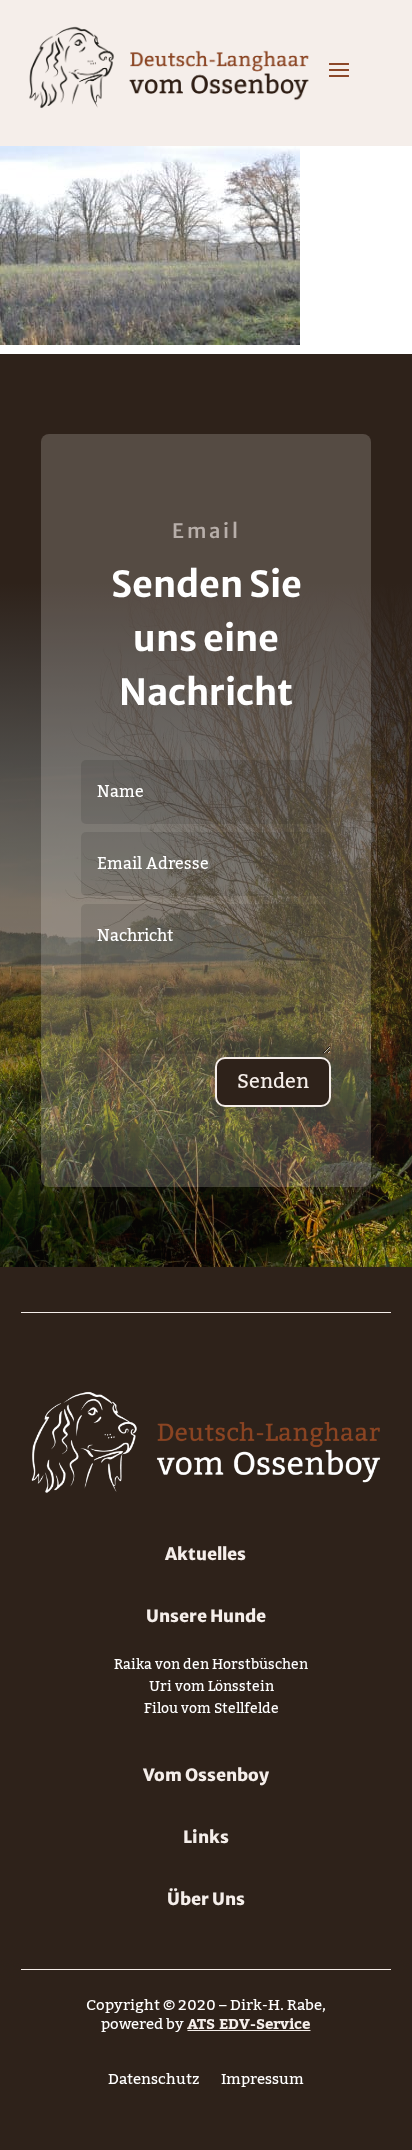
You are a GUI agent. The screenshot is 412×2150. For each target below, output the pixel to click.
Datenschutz (153, 2083)
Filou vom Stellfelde (211, 1712)
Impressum (262, 2083)
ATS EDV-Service (248, 2024)
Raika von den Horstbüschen (211, 1668)
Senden (273, 1082)
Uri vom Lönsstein (211, 1690)
